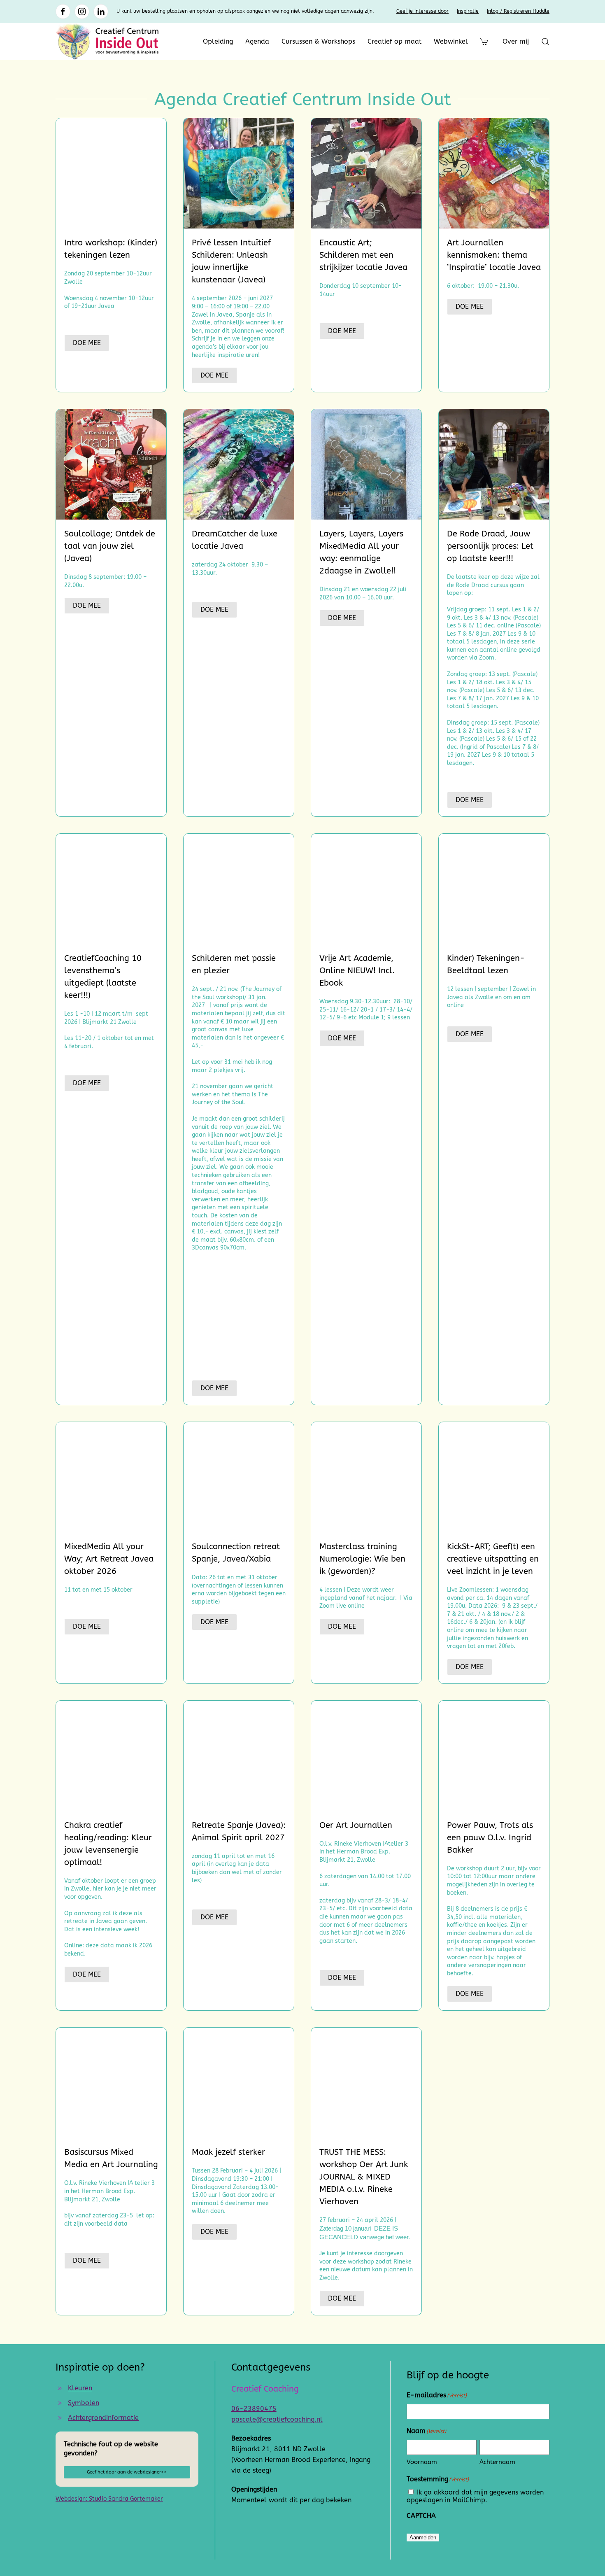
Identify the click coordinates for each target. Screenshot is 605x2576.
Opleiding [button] (218, 41)
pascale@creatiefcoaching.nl (277, 2419)
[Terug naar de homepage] (107, 42)
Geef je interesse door (422, 11)
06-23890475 (254, 2408)
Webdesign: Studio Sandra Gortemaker (109, 2499)
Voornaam (422, 2462)
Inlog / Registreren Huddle (518, 11)
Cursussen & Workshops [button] (318, 41)
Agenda (257, 41)
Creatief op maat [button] (394, 41)
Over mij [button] (516, 41)
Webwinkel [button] (451, 41)
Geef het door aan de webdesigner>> (127, 2472)
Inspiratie (468, 11)
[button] (545, 42)
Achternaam (497, 2462)
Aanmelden (423, 2538)
